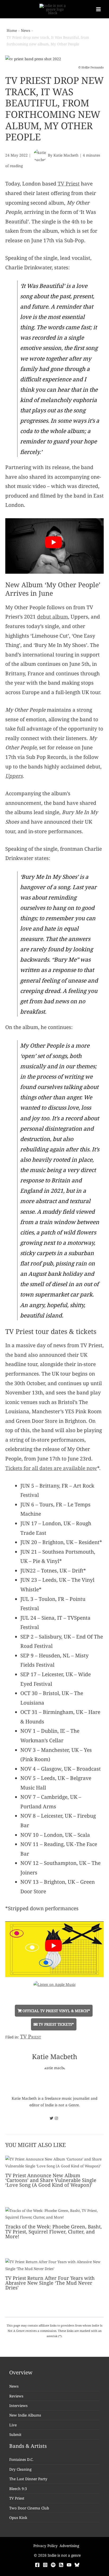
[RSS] (61, 2565)
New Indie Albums (25, 2415)
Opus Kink (18, 2517)
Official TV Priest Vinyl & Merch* (56, 2011)
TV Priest (69, 184)
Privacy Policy (46, 2546)
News (14, 2386)
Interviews (18, 2406)
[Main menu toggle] (99, 9)
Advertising (69, 2546)
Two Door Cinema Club (29, 2508)
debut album (53, 617)
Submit (15, 2434)
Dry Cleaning (20, 2469)
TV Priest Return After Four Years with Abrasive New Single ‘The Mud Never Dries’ (50, 2283)
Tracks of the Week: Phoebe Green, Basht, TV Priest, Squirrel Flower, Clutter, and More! (54, 2231)
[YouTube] (69, 2565)
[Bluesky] (77, 2565)
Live (13, 2425)
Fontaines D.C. (21, 2459)
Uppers (14, 776)
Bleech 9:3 (18, 2489)
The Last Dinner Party (28, 2479)
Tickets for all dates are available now (51, 1468)
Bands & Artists (28, 2446)
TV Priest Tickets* (56, 2024)
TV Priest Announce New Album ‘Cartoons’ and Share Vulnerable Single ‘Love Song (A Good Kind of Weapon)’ (51, 2180)
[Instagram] (45, 2565)
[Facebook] (37, 2565)
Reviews (16, 2396)
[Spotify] (53, 2565)
